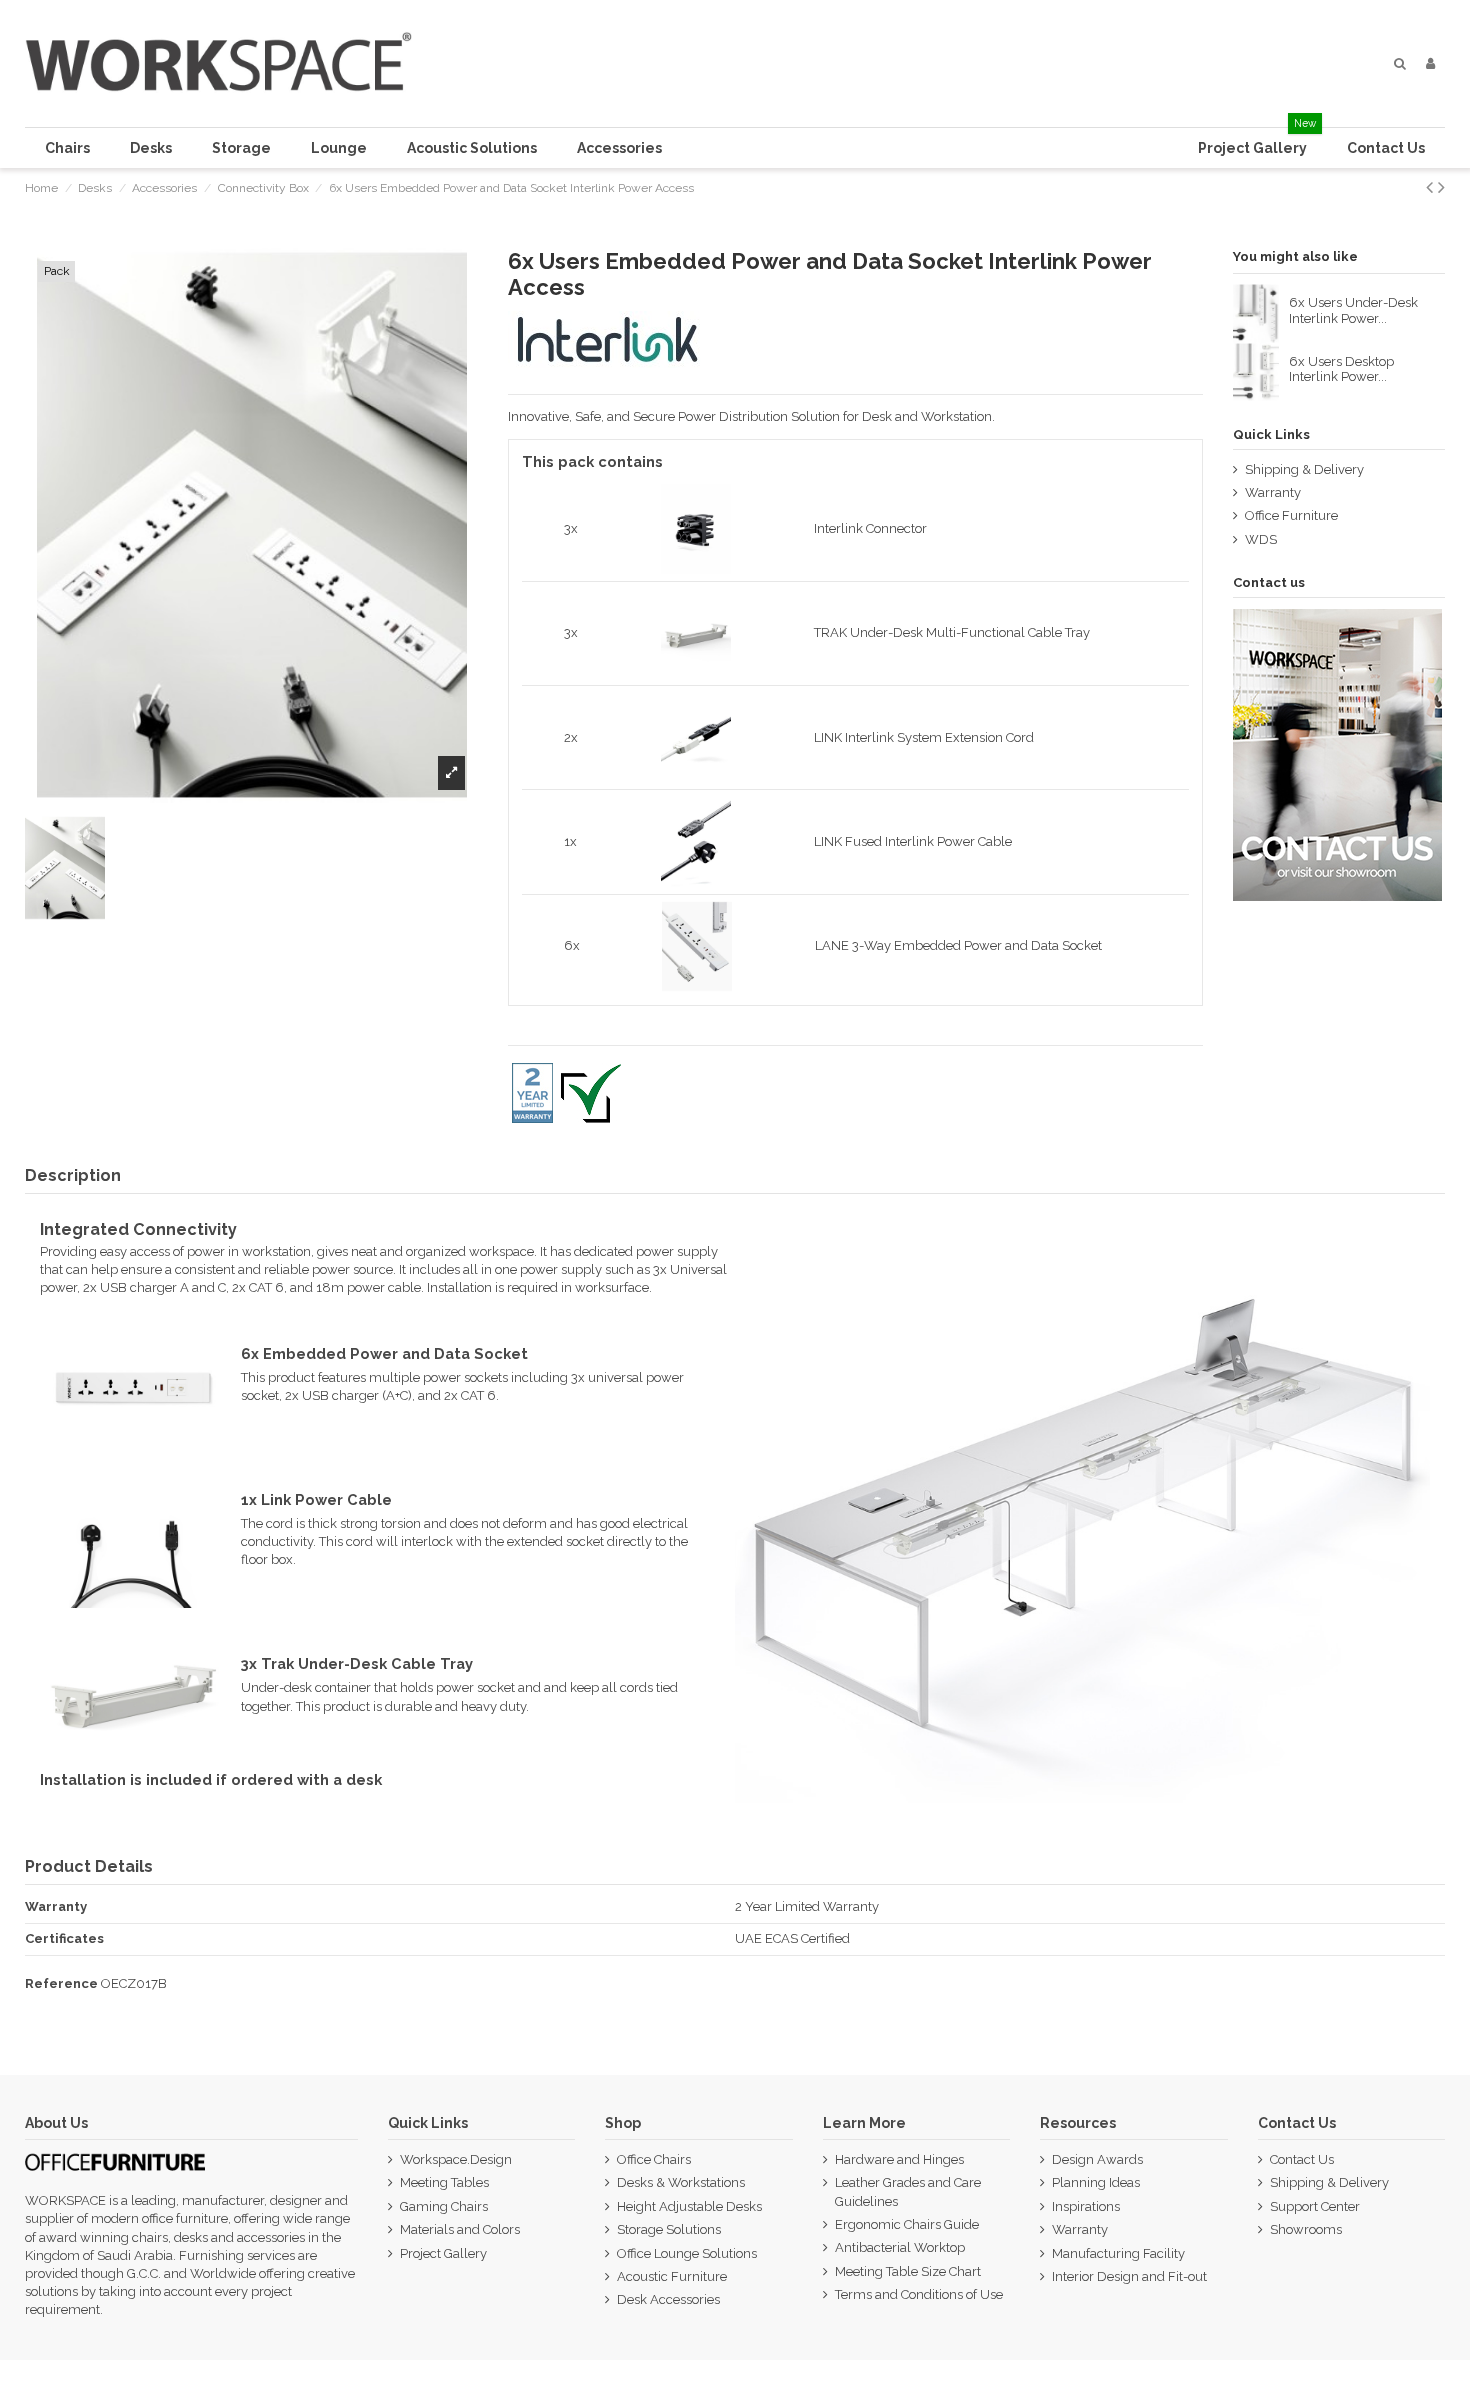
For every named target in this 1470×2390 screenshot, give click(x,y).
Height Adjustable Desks (689, 2206)
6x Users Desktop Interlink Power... (1341, 369)
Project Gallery (443, 2253)
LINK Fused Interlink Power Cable (913, 841)
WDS (1261, 539)
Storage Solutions (669, 2229)
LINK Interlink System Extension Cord (924, 737)
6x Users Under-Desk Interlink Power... (1353, 310)
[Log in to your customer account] (1430, 64)
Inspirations (1086, 2206)
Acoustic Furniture (672, 2276)
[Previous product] (1432, 187)
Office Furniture (1291, 515)
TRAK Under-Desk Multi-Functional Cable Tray (952, 632)
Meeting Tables (444, 2182)
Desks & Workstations (681, 2182)
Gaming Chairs (444, 2206)
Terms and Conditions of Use (919, 2294)
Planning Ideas (1096, 2182)
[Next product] (1441, 187)
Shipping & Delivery (1304, 469)
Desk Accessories (668, 2299)
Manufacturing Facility (1118, 2253)
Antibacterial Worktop (900, 2247)
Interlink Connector (870, 528)
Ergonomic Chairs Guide (907, 2224)
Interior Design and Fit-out (1129, 2276)
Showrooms (1306, 2229)
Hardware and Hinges (899, 2159)
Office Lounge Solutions (687, 2253)
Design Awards (1097, 2159)
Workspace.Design (456, 2159)
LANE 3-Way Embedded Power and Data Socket (958, 945)
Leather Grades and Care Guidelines (908, 2191)
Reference (61, 1983)
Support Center (1315, 2206)
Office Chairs (654, 2159)
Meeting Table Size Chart (908, 2271)
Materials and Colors (460, 2229)
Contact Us (1302, 2159)
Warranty (1273, 492)
